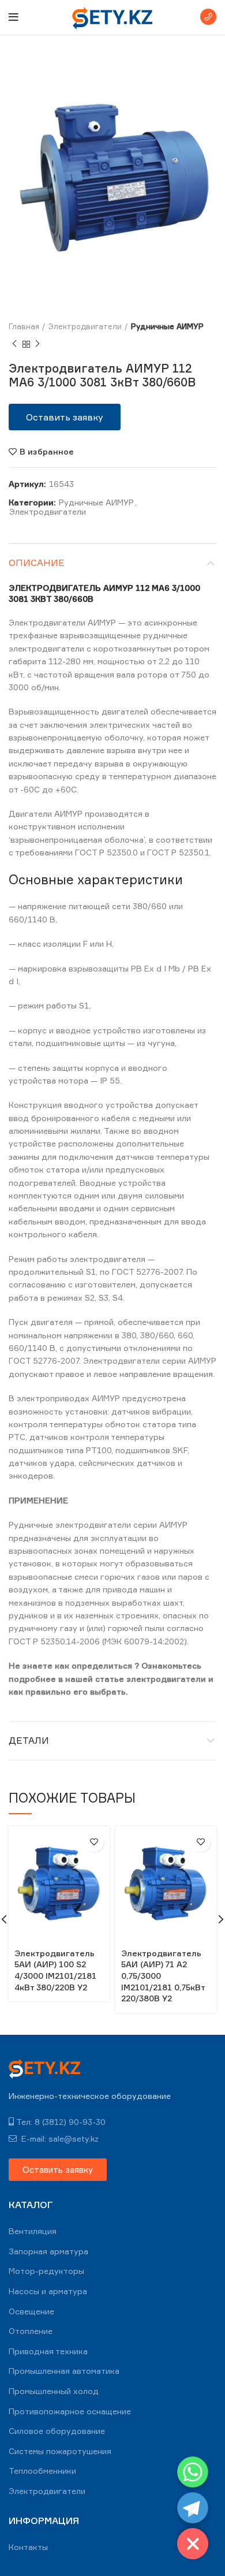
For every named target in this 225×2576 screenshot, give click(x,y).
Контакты (28, 2547)
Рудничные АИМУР (167, 326)
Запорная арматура (48, 2251)
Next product (37, 344)
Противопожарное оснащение (70, 2411)
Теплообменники (42, 2471)
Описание (37, 563)
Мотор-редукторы (46, 2271)
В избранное (47, 452)
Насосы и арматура (48, 2291)
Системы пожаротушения (60, 2451)
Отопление (31, 2331)
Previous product (14, 344)
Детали (29, 1740)
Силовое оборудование (57, 2431)
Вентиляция (33, 2231)
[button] (65, 417)
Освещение (31, 2311)
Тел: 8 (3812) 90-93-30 (61, 2122)
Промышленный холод (54, 2391)
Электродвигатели (85, 326)
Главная (24, 326)
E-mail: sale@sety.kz (59, 2138)
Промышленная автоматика (64, 2371)
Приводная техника (48, 2351)
